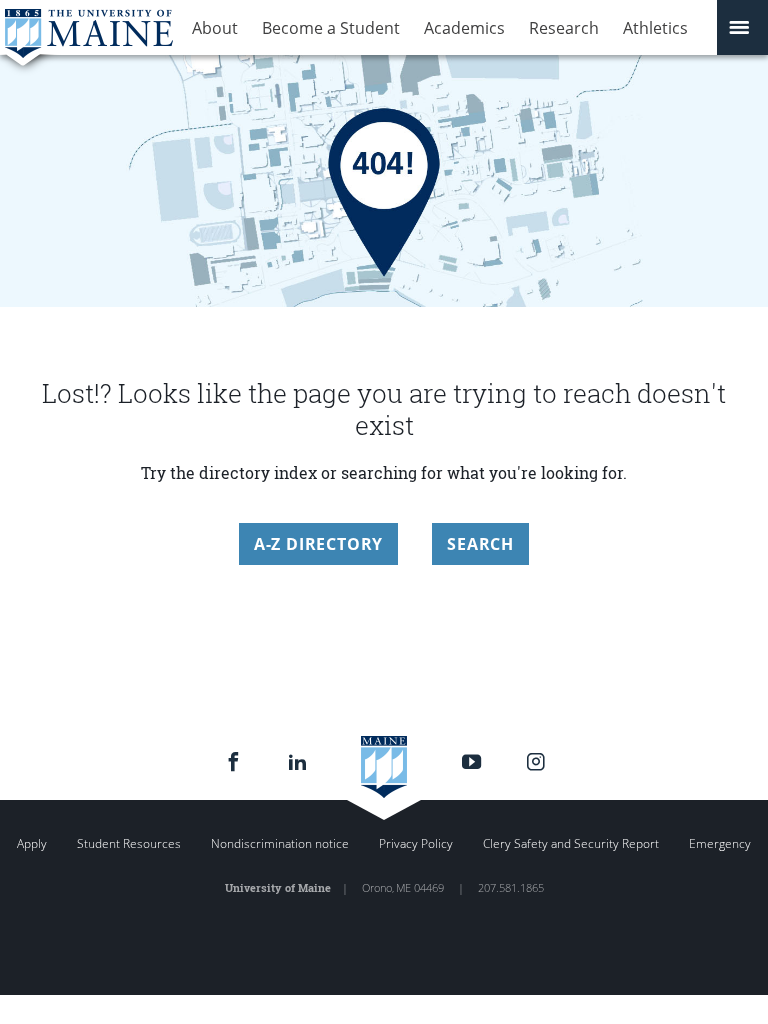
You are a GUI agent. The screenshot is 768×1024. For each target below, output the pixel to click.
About (215, 28)
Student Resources (129, 843)
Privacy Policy (416, 843)
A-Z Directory (318, 544)
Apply (32, 843)
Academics (464, 28)
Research (564, 28)
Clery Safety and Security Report (571, 843)
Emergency (720, 843)
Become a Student (331, 28)
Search (480, 544)
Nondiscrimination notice (280, 843)
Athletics (655, 28)
